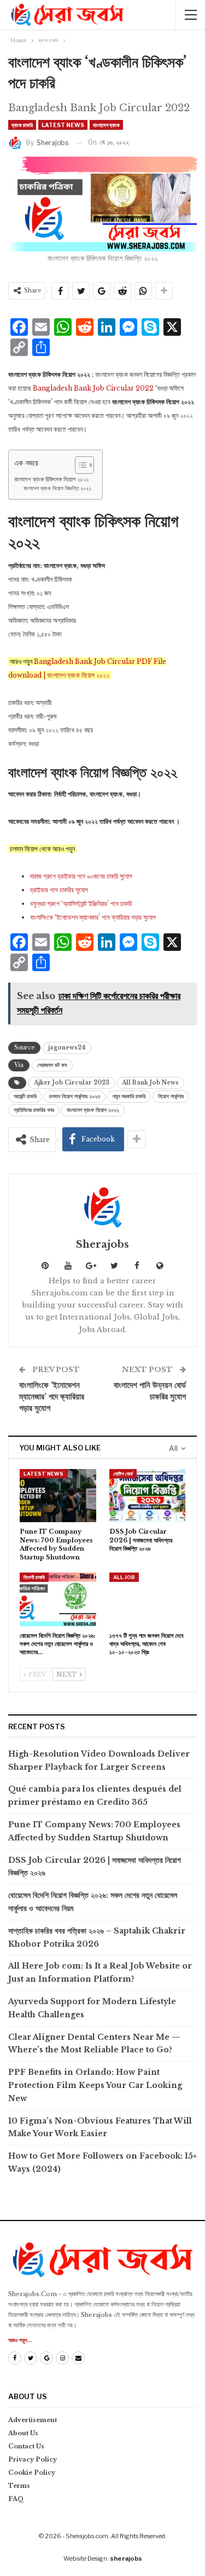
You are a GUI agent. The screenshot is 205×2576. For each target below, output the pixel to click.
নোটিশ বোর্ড (123, 1474)
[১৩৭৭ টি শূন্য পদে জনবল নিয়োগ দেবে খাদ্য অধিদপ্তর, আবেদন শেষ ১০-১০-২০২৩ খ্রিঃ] (148, 1599)
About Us (23, 2433)
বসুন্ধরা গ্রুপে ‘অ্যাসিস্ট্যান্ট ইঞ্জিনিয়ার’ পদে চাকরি (81, 903)
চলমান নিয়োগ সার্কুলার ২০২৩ (75, 1096)
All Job (124, 1577)
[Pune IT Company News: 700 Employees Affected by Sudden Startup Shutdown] (58, 1496)
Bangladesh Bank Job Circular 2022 (94, 388)
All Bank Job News (150, 1083)
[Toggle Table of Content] (79, 465)
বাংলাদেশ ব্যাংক (106, 125)
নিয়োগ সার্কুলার (171, 1096)
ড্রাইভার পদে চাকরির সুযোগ (59, 890)
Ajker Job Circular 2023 (72, 1083)
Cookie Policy (32, 2472)
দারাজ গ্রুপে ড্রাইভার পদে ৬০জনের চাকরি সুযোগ (81, 876)
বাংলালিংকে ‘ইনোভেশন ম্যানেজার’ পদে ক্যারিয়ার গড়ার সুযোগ (93, 917)
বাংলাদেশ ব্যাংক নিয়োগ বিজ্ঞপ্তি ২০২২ (57, 489)
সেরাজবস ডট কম (52, 1065)
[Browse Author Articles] (102, 1207)
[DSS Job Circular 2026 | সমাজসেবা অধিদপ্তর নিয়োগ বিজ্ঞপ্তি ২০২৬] (148, 1496)
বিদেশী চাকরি (34, 1577)
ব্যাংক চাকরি (22, 125)
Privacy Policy (33, 2459)
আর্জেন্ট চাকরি (25, 1096)
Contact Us (26, 2446)
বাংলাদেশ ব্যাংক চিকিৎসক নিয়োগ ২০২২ (51, 479)
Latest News (63, 125)
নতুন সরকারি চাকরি (129, 1096)
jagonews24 (67, 1048)
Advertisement (33, 2420)
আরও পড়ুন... (20, 2340)
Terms (19, 2486)
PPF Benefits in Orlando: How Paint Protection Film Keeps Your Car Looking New (95, 2085)
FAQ (16, 2499)
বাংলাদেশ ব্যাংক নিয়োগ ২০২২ (93, 1110)
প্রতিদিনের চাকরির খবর (34, 1110)
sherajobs (126, 2558)
